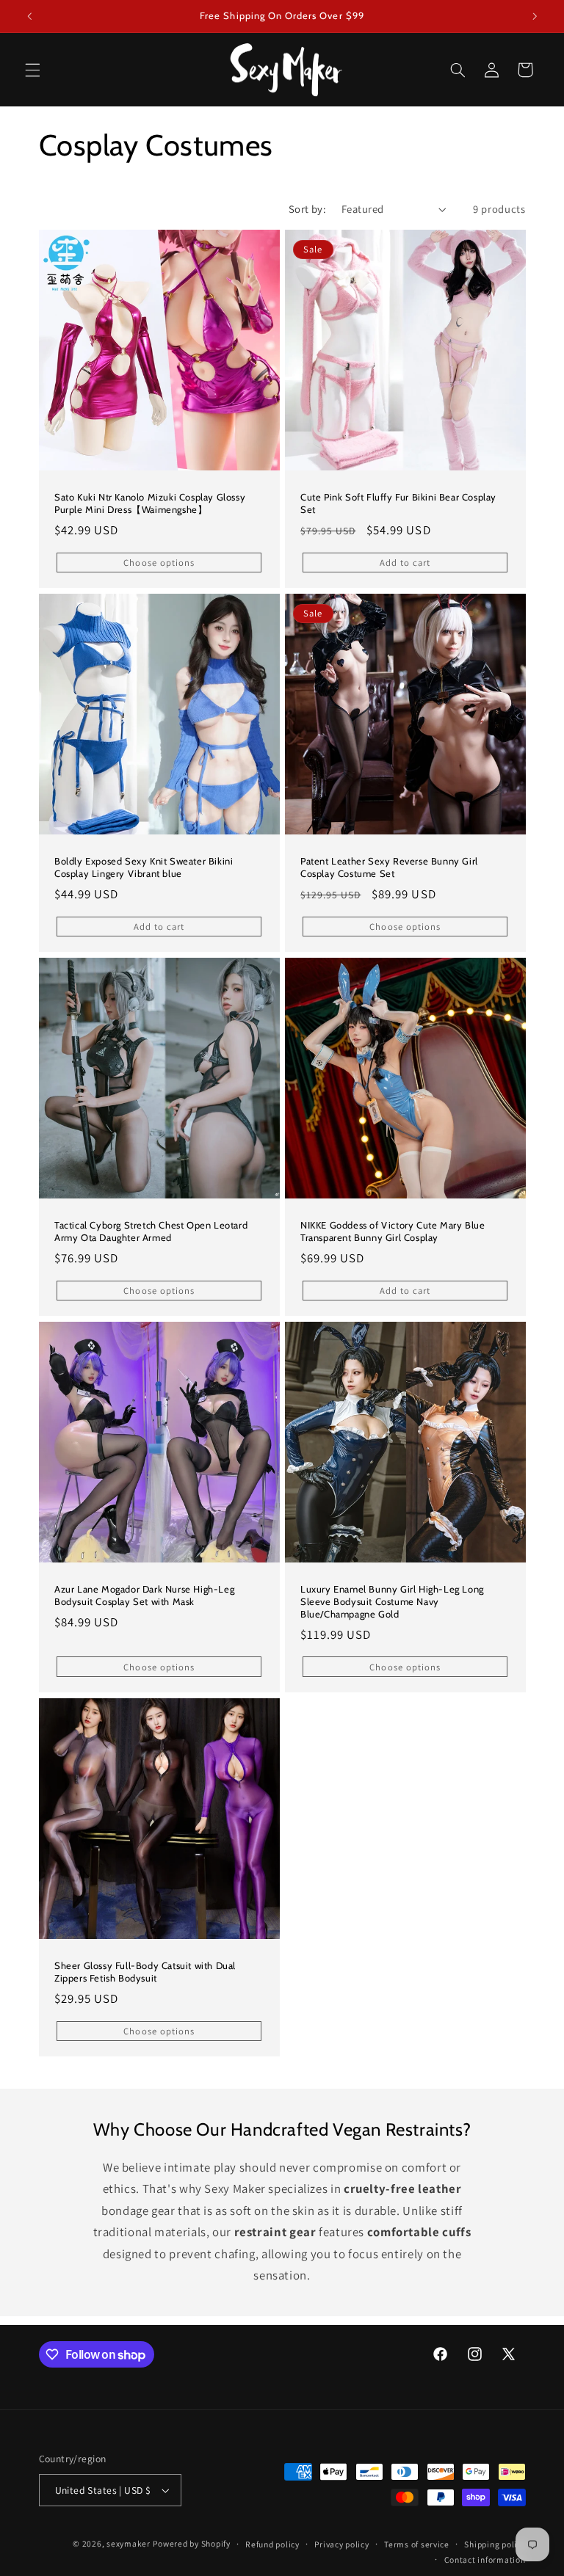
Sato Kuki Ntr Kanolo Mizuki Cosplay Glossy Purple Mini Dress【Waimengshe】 (150, 502)
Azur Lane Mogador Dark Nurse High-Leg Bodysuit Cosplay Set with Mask (144, 1595)
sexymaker (129, 2543)
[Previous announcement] (29, 16)
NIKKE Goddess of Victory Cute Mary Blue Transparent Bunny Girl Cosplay (393, 1231)
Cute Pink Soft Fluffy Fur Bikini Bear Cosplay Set (398, 502)
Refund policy (272, 2544)
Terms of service (417, 2544)
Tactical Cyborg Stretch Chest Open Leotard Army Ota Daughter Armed (151, 1231)
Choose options (159, 562)
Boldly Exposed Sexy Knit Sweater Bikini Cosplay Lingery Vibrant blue (144, 867)
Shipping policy (495, 2544)
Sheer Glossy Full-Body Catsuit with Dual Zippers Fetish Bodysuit (145, 1972)
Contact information (485, 2559)
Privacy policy (341, 2544)
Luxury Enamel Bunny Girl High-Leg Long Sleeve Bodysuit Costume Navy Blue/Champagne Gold (392, 1601)
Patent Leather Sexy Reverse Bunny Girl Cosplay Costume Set (389, 867)
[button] (32, 70)
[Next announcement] (535, 16)
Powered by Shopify (191, 2543)
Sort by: (307, 209)
